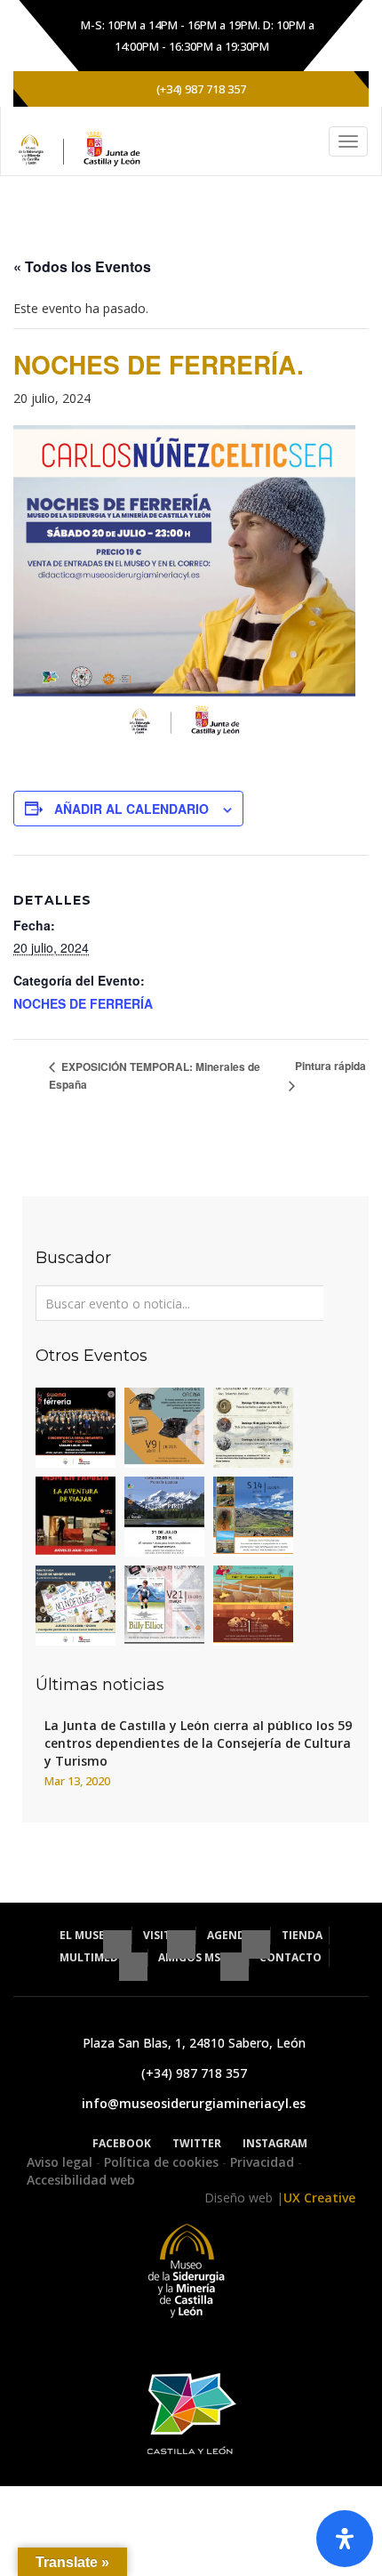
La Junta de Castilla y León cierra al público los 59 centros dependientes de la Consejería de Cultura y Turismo (198, 1743)
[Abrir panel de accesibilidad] (345, 2539)
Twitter (197, 2143)
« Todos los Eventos (82, 266)
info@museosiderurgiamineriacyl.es (194, 2103)
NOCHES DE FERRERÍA (83, 1003)
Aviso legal (61, 2162)
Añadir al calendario (131, 809)
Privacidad (264, 2162)
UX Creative (319, 2198)
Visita (162, 1935)
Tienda (302, 1935)
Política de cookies (163, 2162)
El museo (88, 1935)
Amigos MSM (195, 1957)
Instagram (275, 2143)
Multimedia (95, 1957)
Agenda (231, 1935)
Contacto (290, 1957)
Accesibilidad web (81, 2180)
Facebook (122, 2143)
